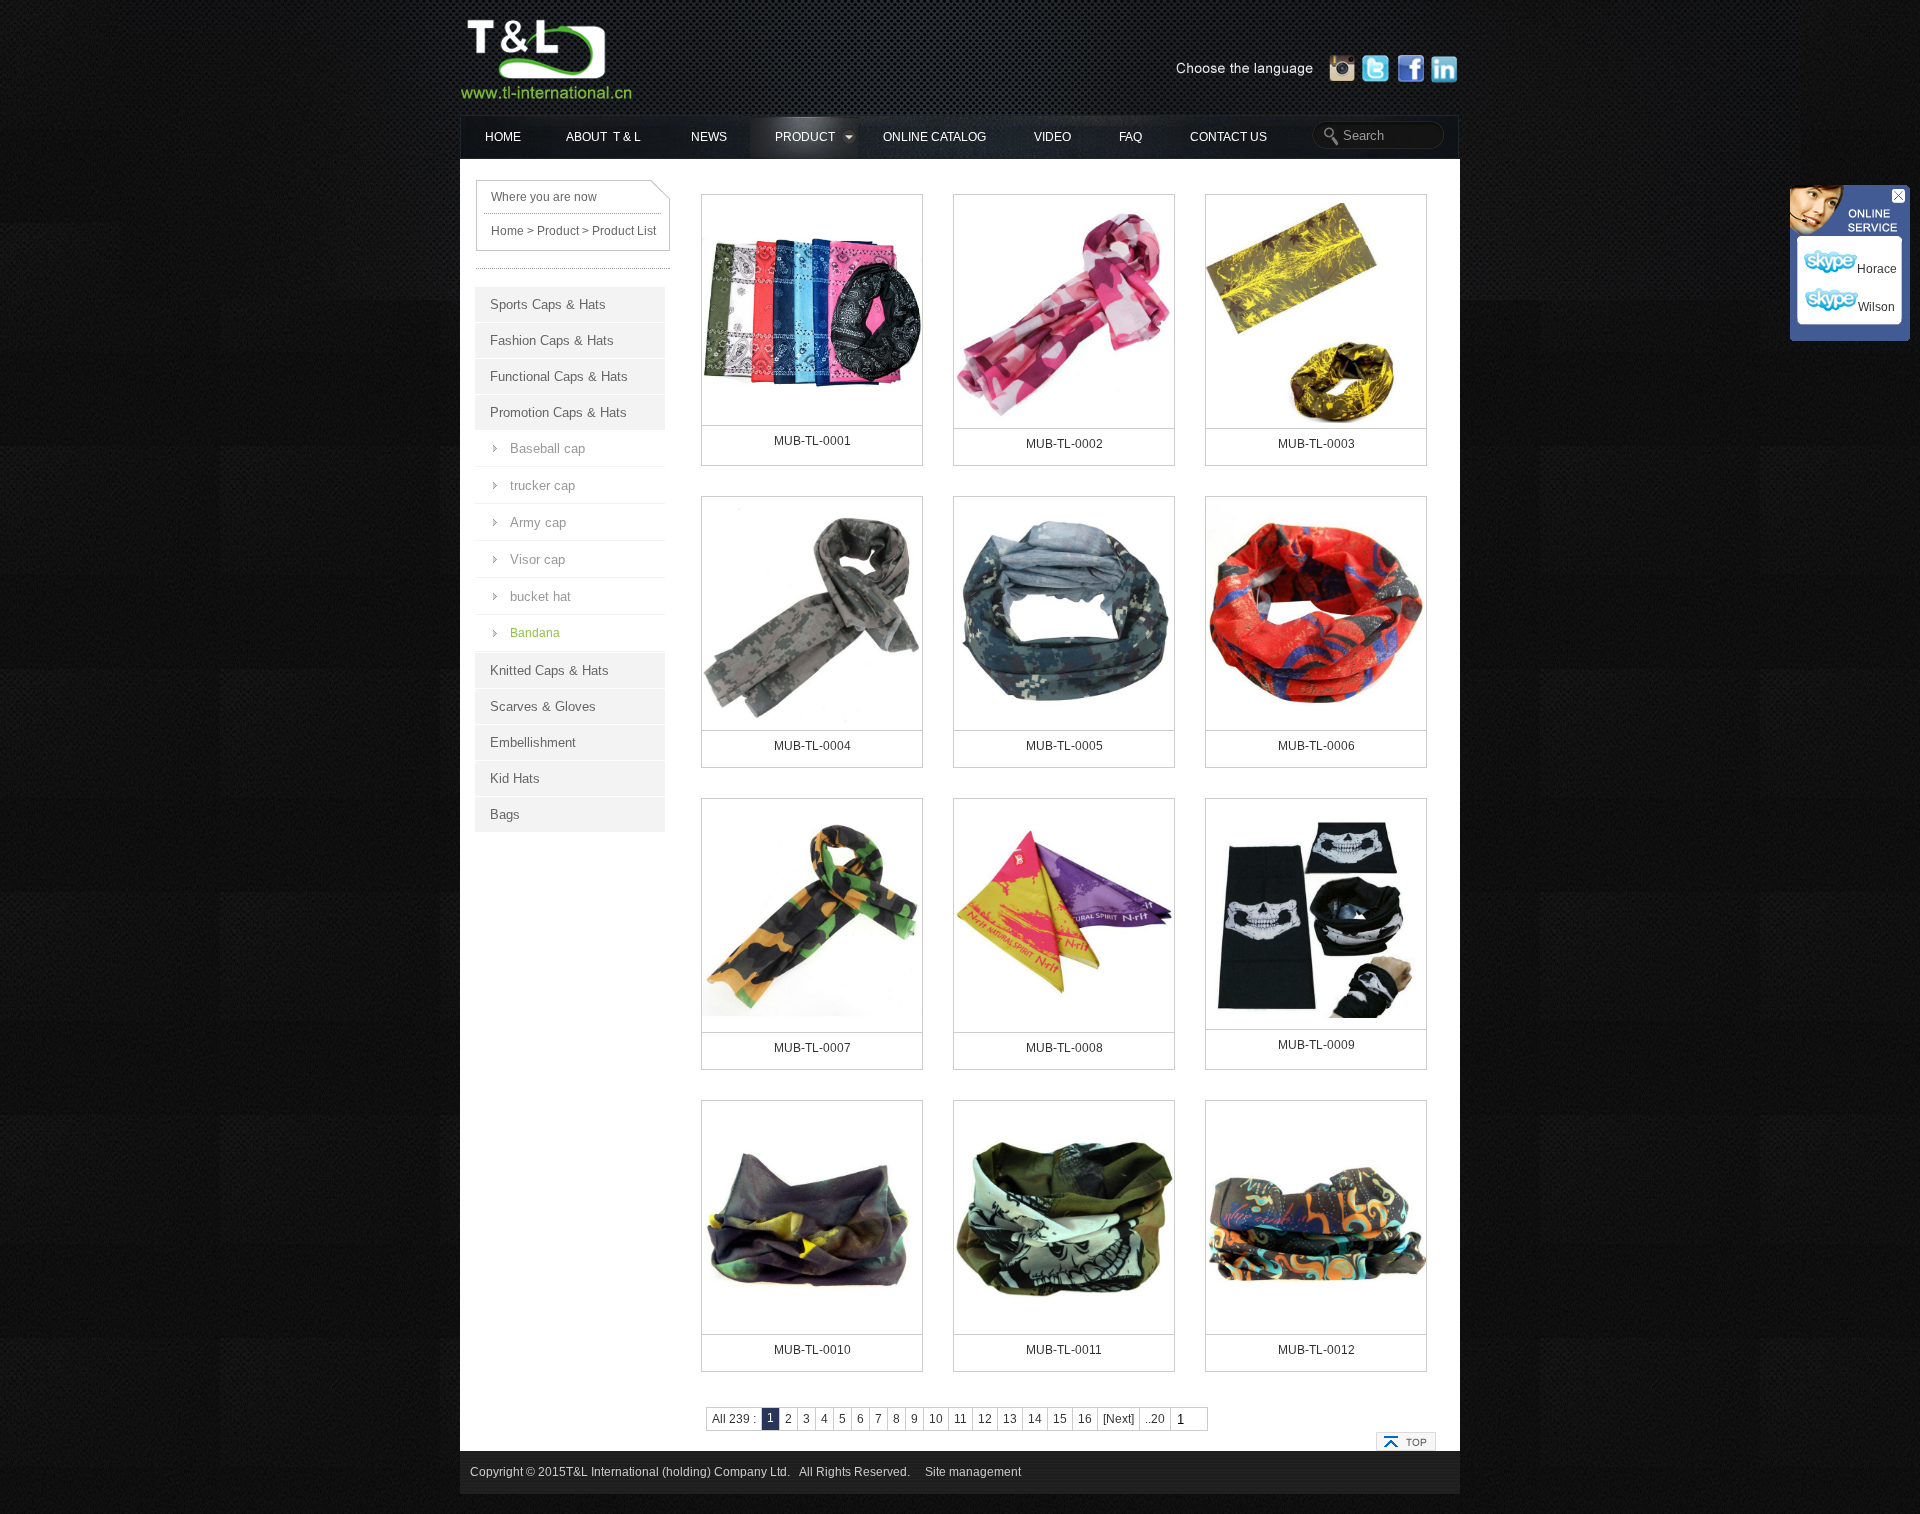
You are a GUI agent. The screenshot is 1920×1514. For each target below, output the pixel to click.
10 (936, 1419)
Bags (505, 814)
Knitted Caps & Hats (549, 670)
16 (1085, 1419)
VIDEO (1052, 137)
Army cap (538, 522)
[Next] (1118, 1419)
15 (1060, 1419)
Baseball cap (547, 448)
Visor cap (537, 559)
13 (1010, 1419)
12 (985, 1419)
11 (960, 1419)
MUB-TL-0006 (1316, 746)
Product (558, 231)
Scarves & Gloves (543, 706)
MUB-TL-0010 (812, 1350)
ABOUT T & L (603, 137)
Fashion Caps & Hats (552, 340)
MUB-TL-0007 (812, 1048)
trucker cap (542, 485)
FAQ (1130, 137)
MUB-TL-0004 (812, 746)
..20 (1155, 1419)
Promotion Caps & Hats (558, 412)
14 (1035, 1419)
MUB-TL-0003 (1316, 444)
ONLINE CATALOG (934, 137)
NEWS (709, 137)
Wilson (1876, 307)
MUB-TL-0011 (1064, 1350)
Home (507, 231)
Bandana (535, 633)
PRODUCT (805, 137)
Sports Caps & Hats (548, 304)
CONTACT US (1228, 137)
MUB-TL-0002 (1064, 444)
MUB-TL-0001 (812, 441)
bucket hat (540, 596)
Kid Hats (515, 778)
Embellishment (533, 742)
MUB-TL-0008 (1064, 1048)
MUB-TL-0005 (1064, 746)
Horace (1877, 269)
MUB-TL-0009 (1316, 1045)
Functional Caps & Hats (559, 376)
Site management (973, 1472)
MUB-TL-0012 (1316, 1350)
